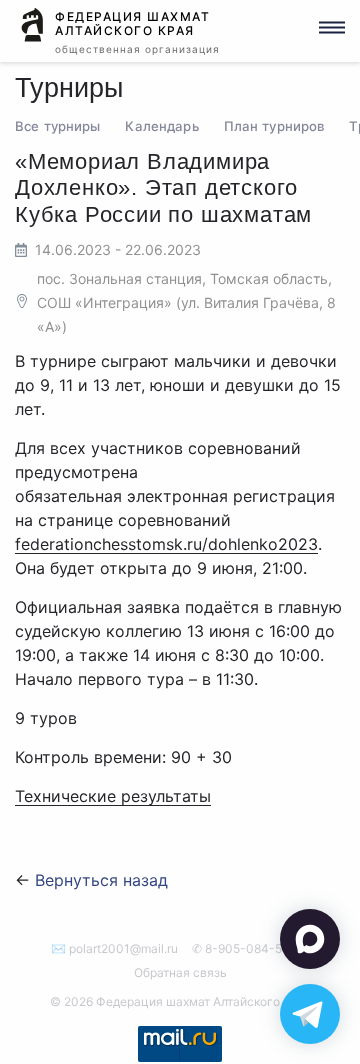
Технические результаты (113, 796)
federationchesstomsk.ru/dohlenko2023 (166, 544)
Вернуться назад (101, 880)
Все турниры (57, 126)
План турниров (274, 126)
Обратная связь (180, 972)
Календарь (161, 126)
